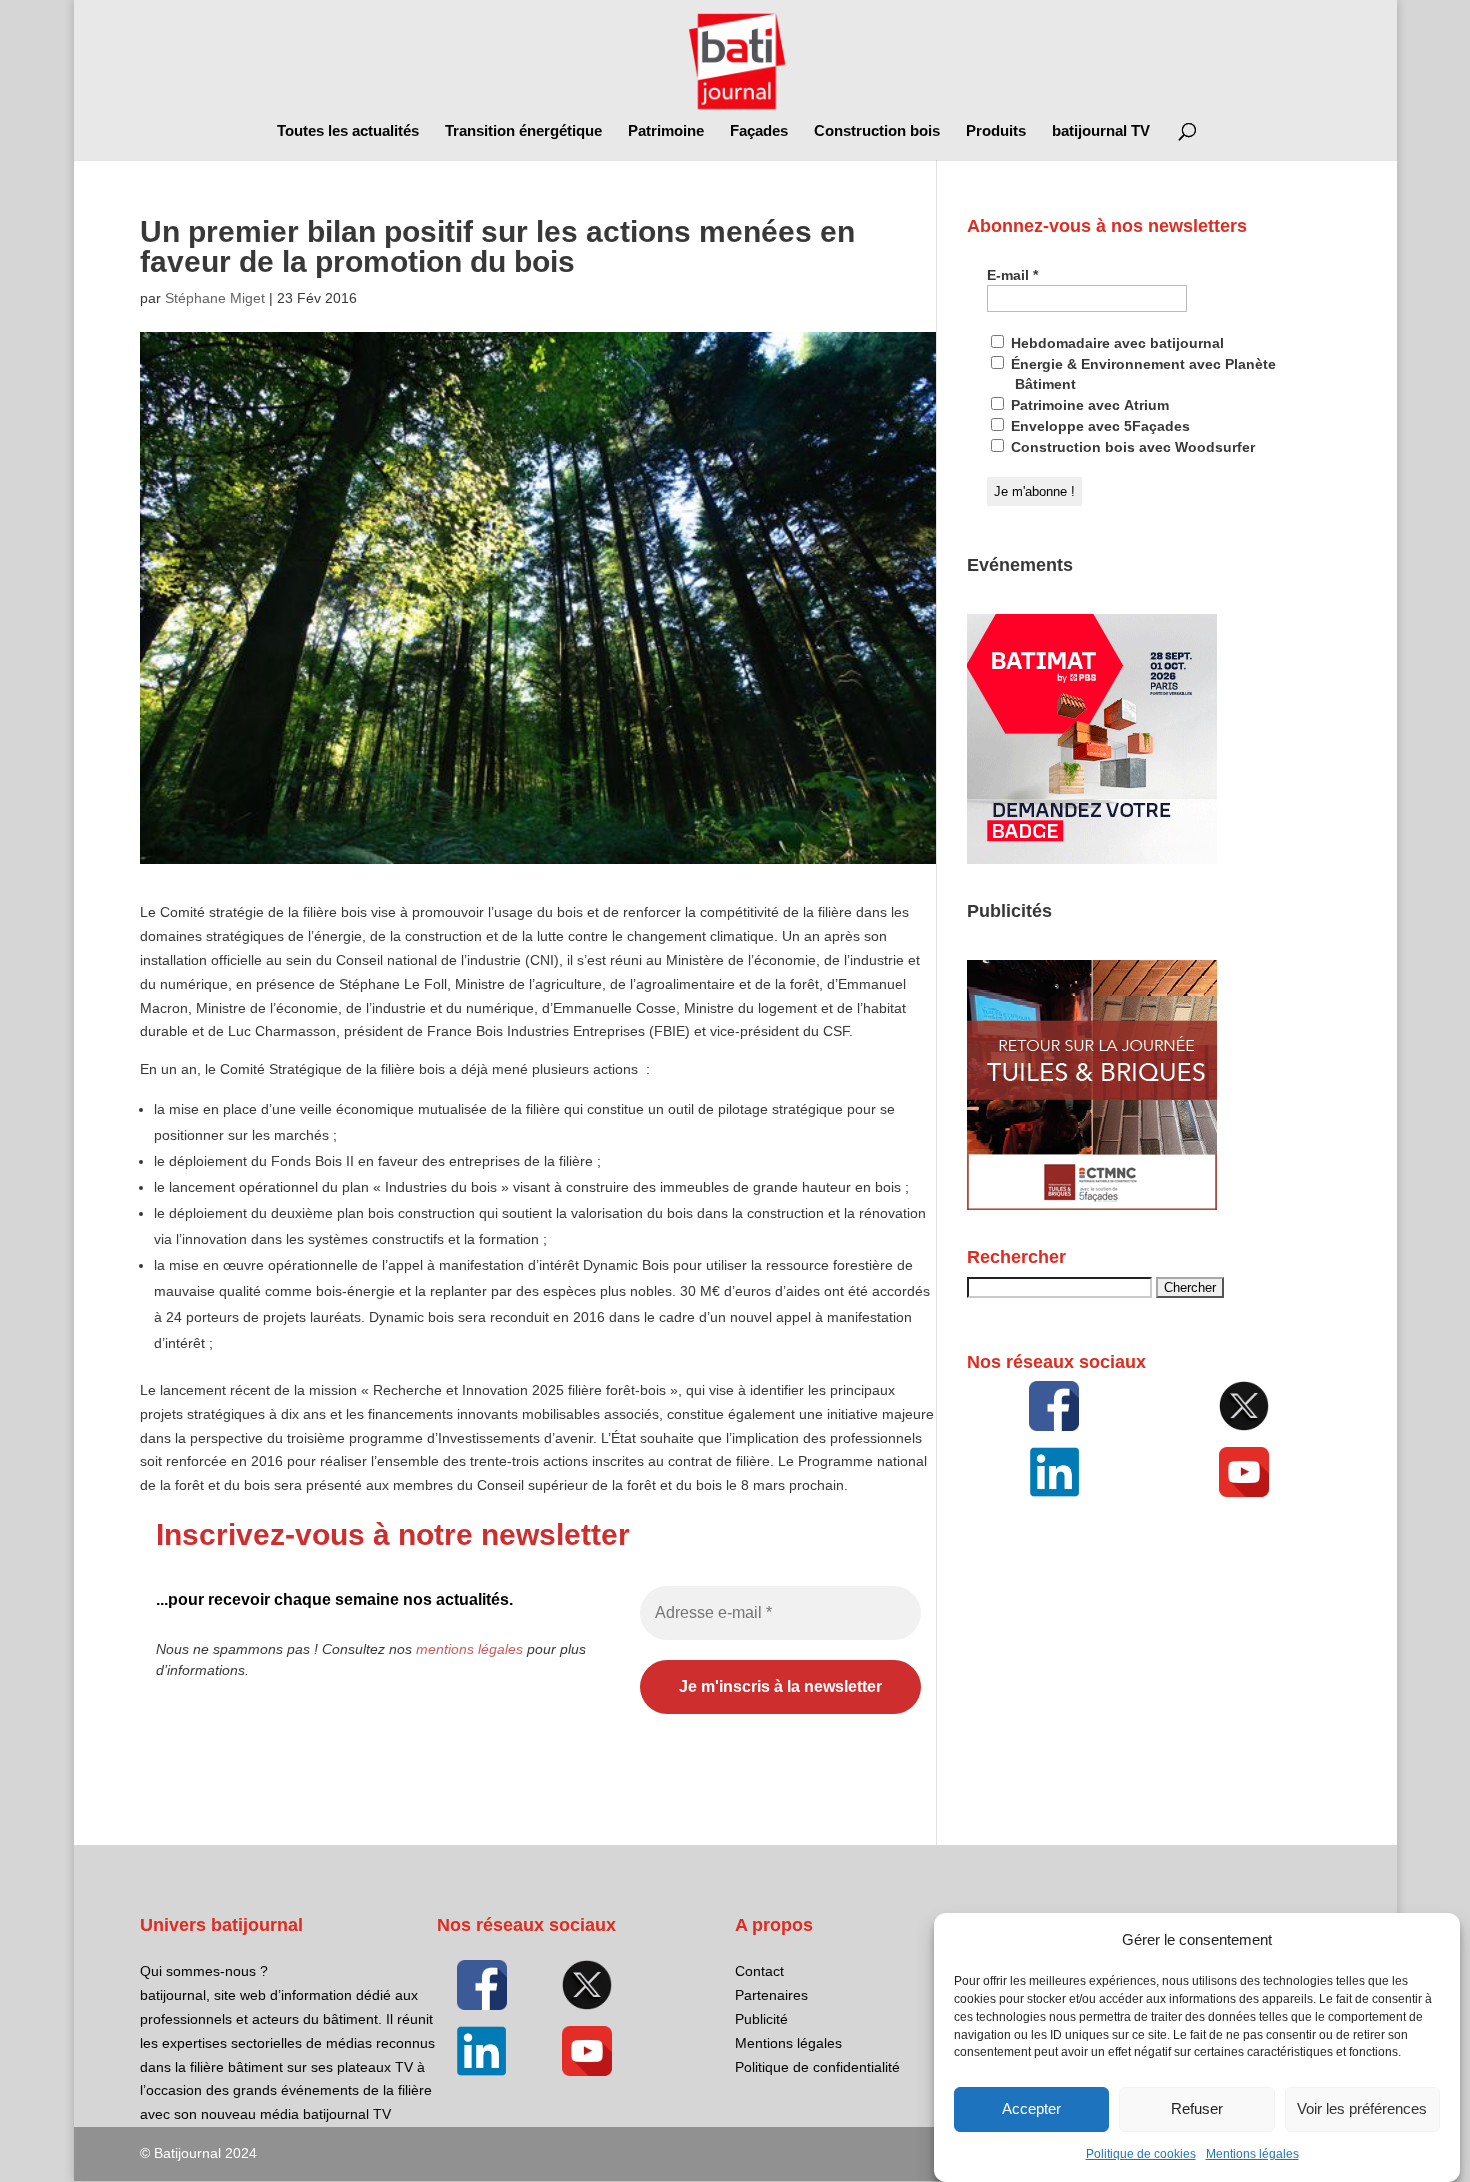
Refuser (1197, 2109)
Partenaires (771, 1995)
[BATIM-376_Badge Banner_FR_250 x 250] (1092, 859)
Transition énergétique (523, 131)
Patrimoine (666, 131)
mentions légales (469, 1649)
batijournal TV (1101, 131)
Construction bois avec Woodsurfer (1131, 447)
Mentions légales (1252, 2154)
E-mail (1012, 275)
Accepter (1031, 2109)
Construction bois (877, 131)
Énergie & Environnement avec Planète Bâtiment (1141, 374)
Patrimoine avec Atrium (1088, 405)
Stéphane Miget (215, 298)
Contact (759, 1971)
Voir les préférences (1362, 2109)
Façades (759, 131)
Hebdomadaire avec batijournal (1115, 343)
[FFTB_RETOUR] (1092, 1205)
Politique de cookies (1141, 2154)
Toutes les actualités (348, 131)
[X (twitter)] (1243, 1406)
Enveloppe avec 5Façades (1098, 426)
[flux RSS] (1053, 1406)
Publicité (761, 2019)
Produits (996, 131)
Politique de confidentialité (817, 2067)
